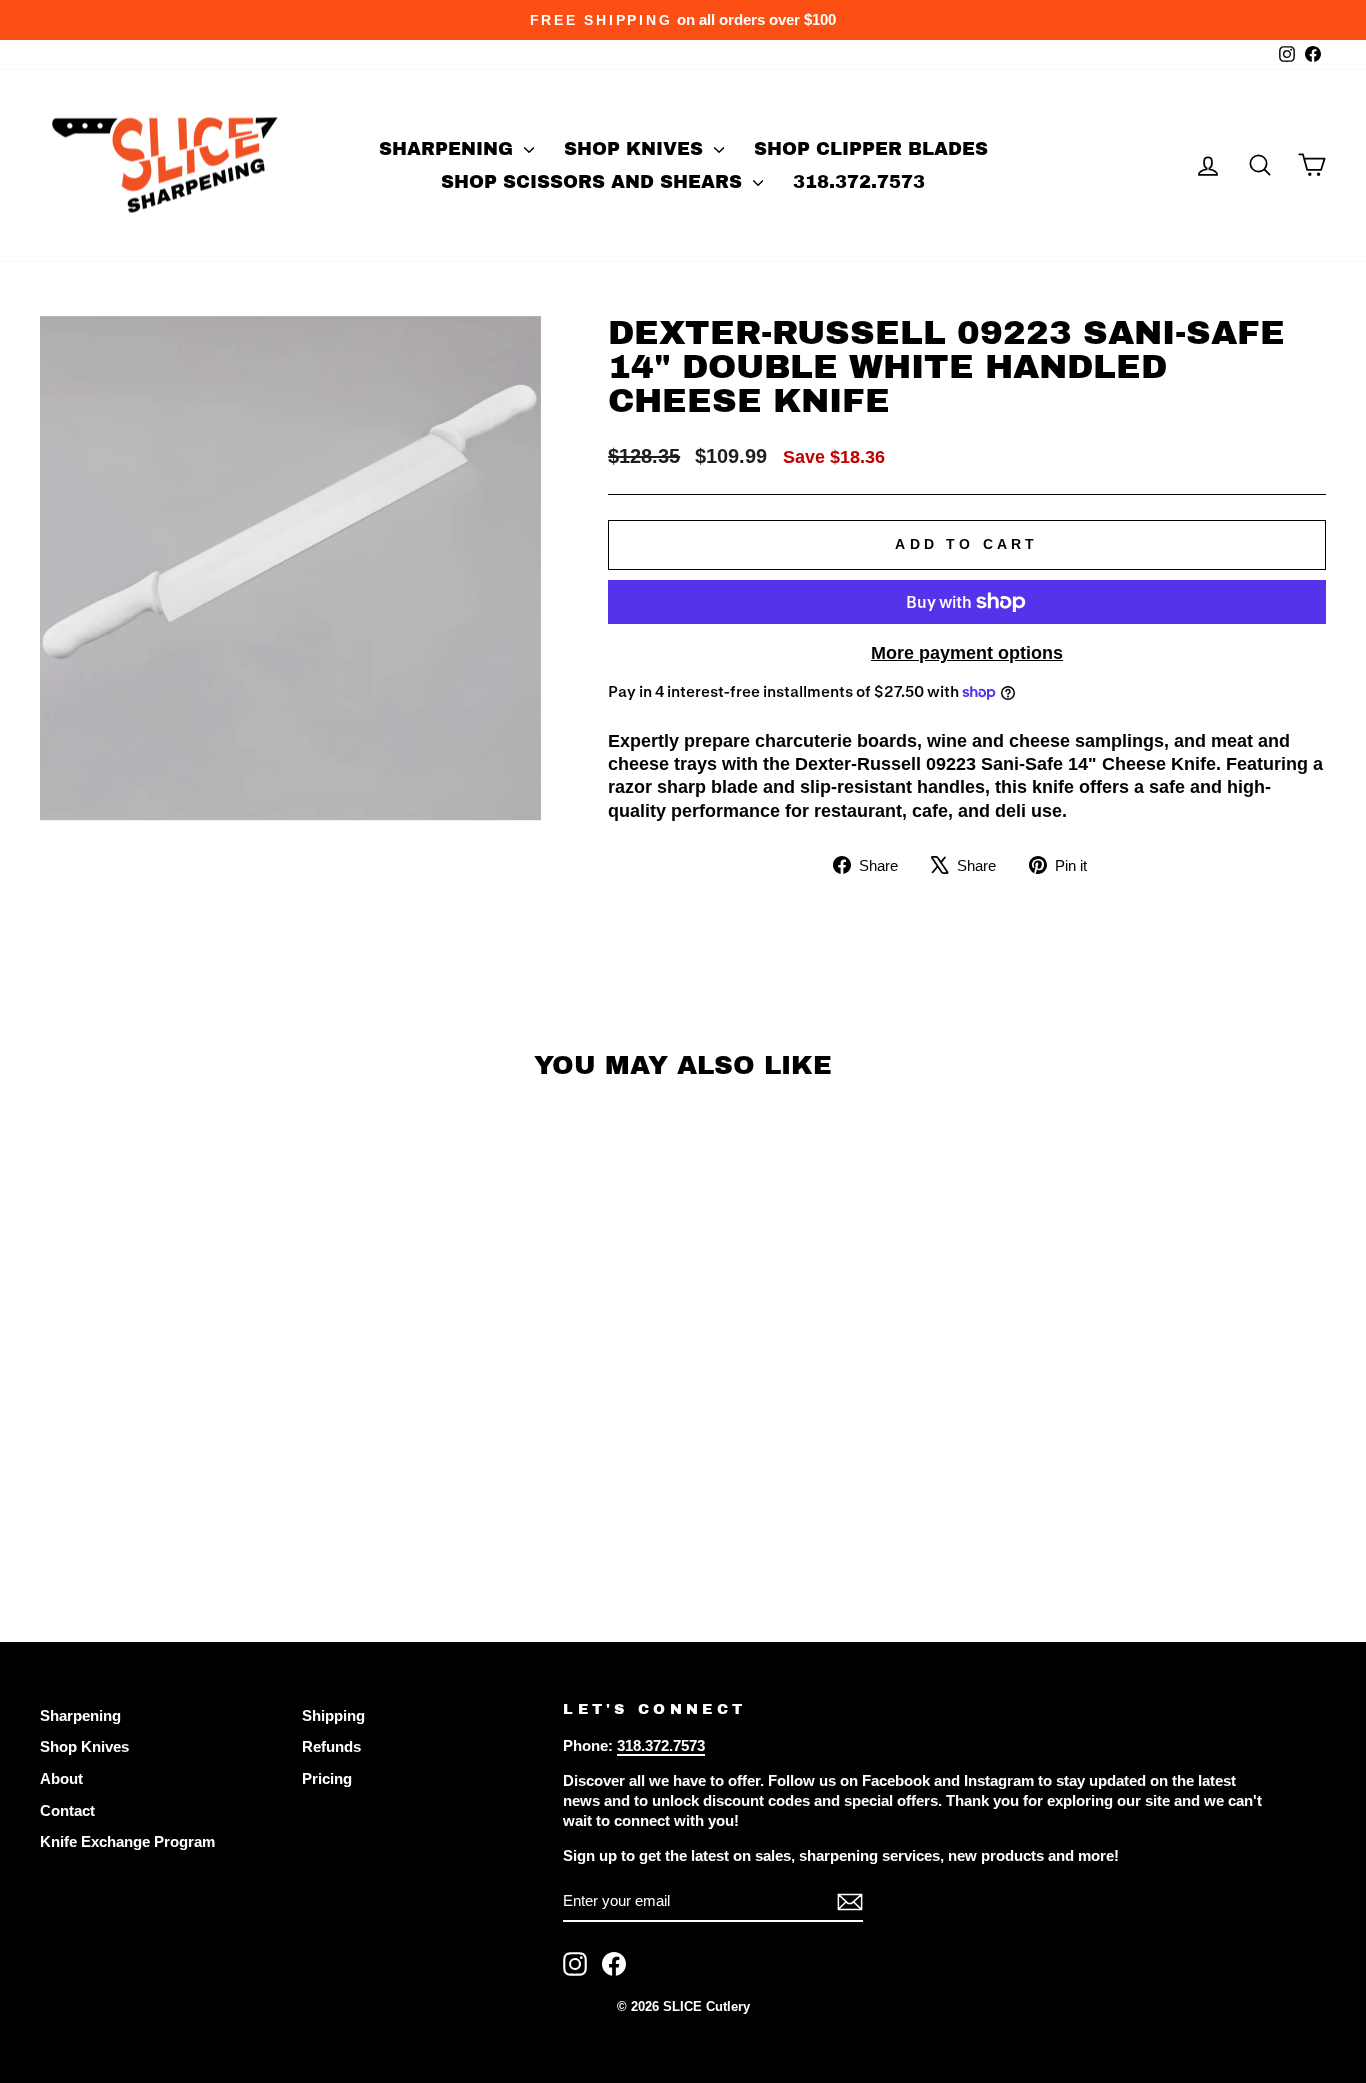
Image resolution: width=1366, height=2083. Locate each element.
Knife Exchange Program (127, 1841)
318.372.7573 (859, 182)
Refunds (331, 1746)
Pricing (327, 1778)
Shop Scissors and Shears (594, 182)
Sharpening (449, 149)
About (61, 1778)
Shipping (333, 1715)
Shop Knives (636, 149)
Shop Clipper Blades (871, 149)
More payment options (967, 653)
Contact (67, 1810)
